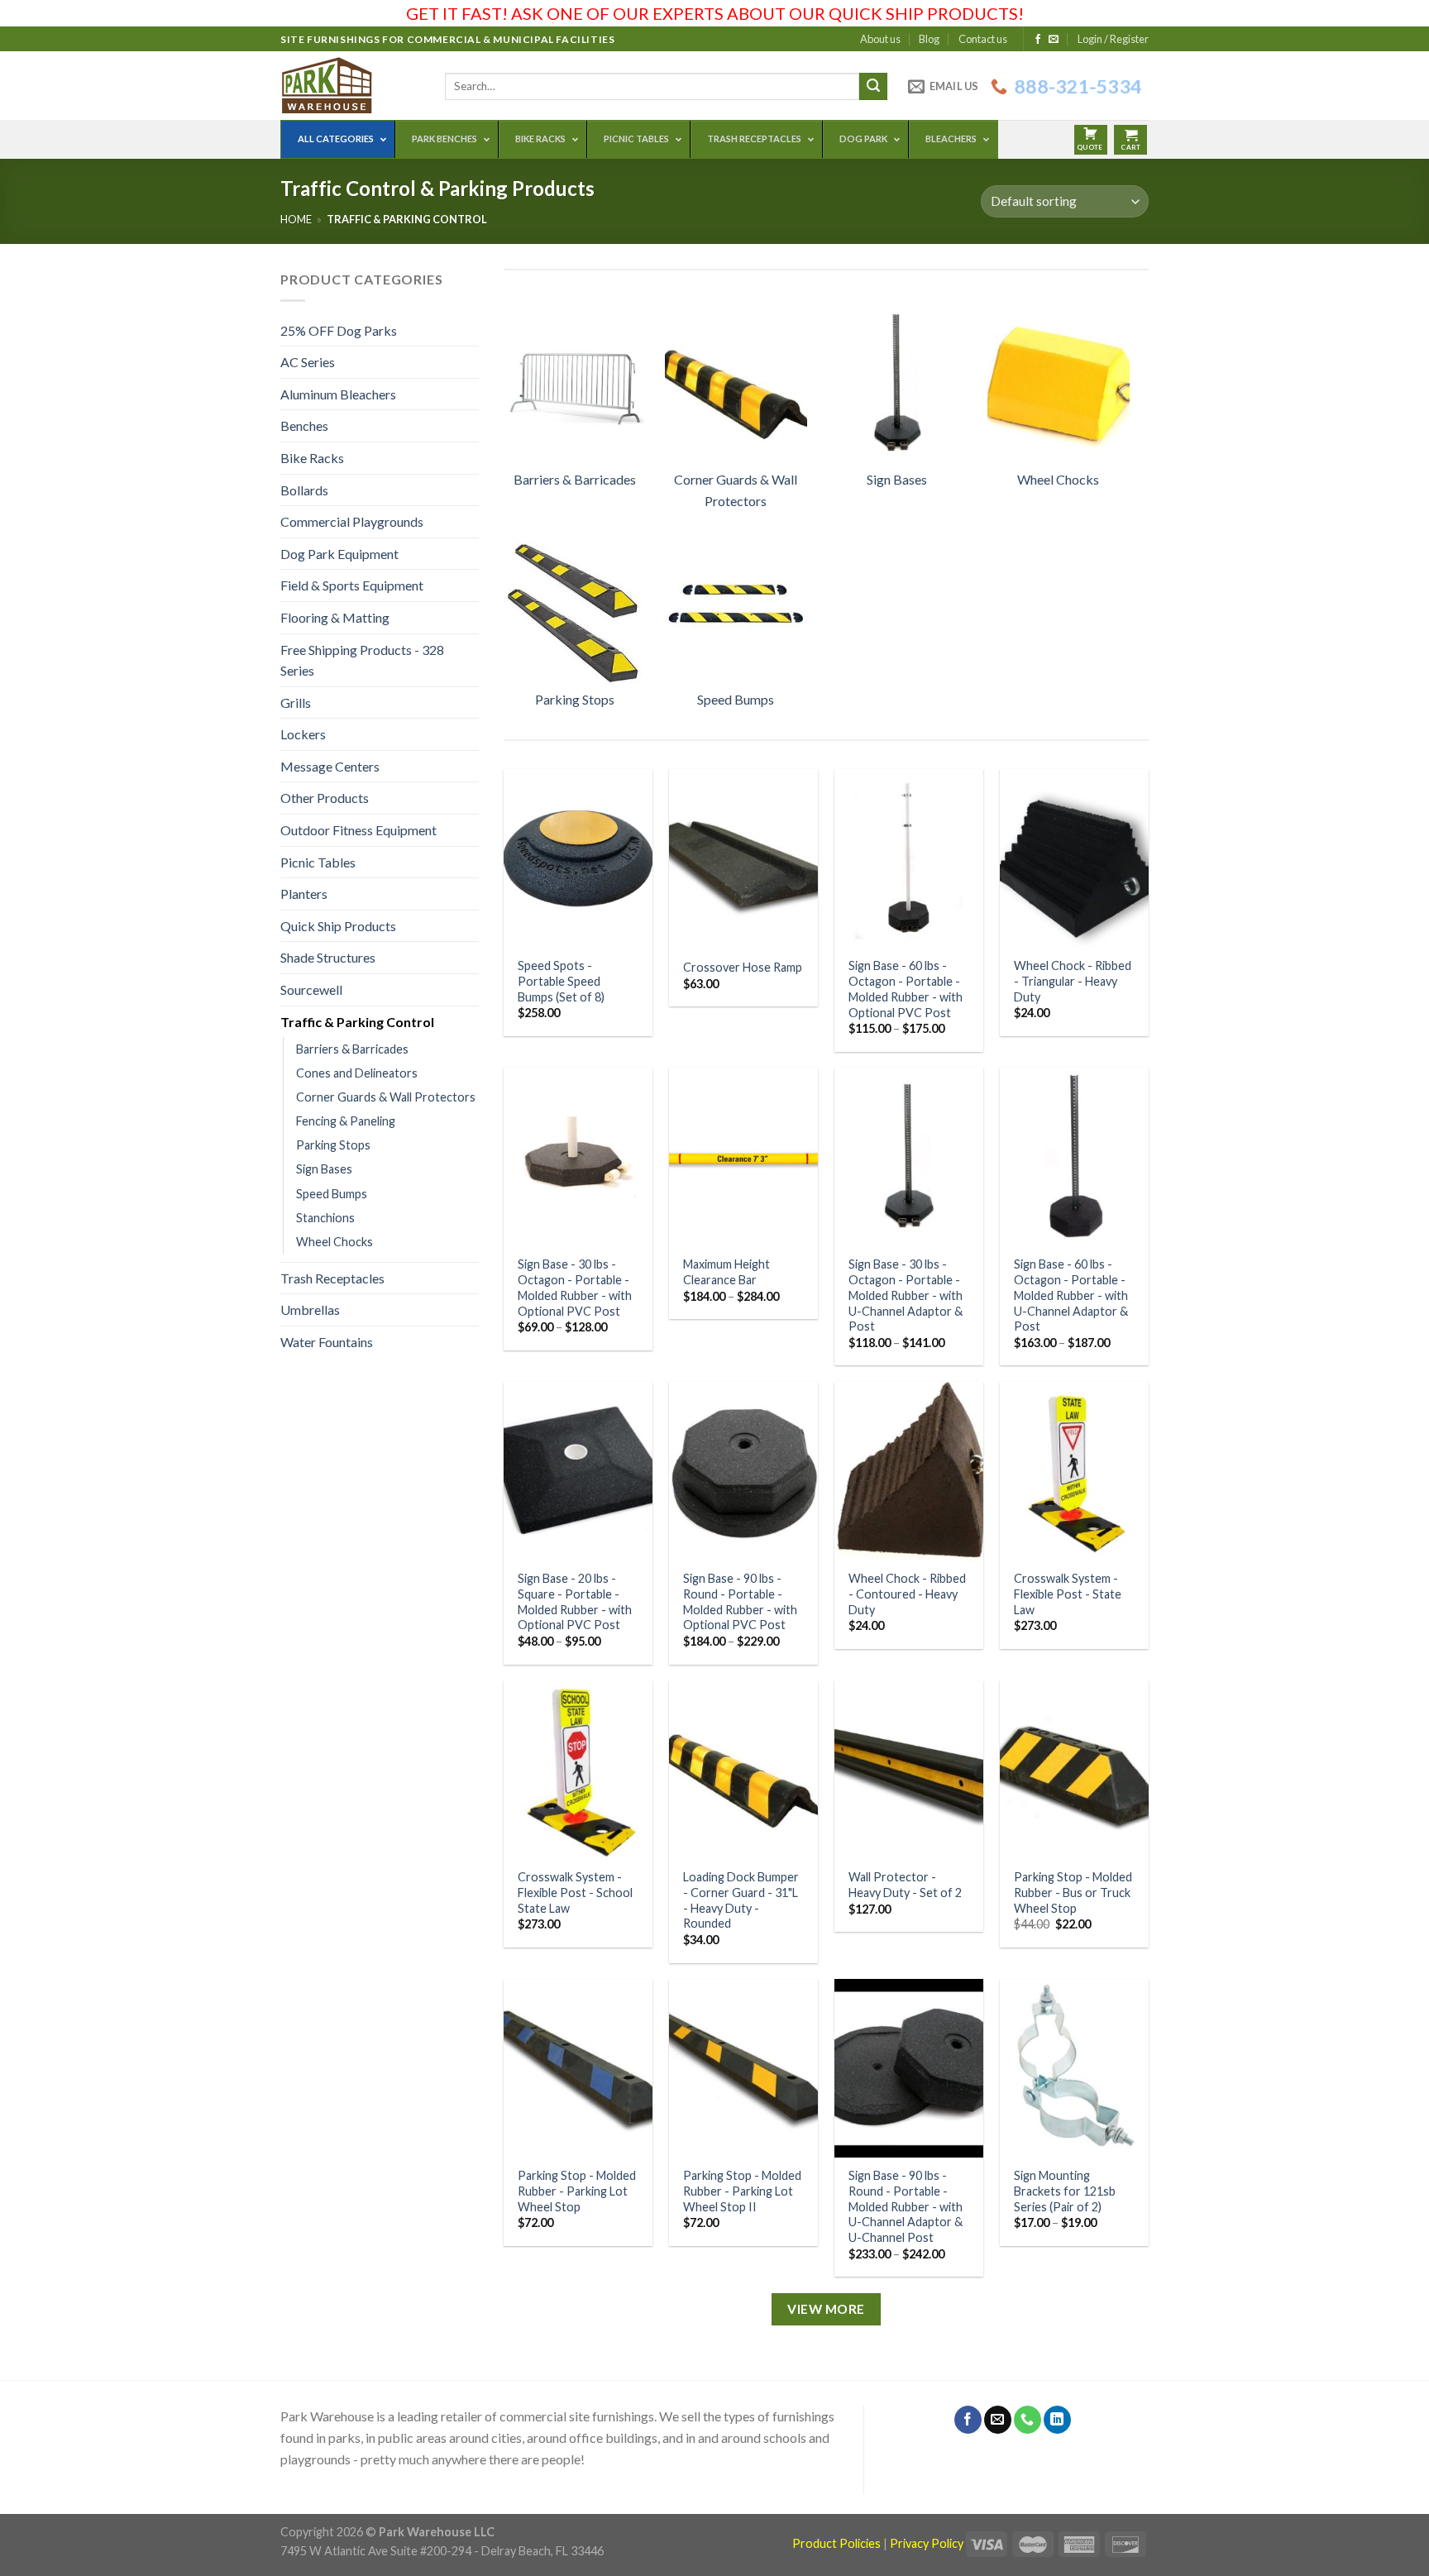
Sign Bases (324, 1169)
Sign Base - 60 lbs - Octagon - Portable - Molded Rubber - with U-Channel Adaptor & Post (1071, 1295)
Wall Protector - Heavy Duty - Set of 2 (905, 1885)
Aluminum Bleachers (338, 394)
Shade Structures (328, 957)
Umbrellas (310, 1310)
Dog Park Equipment (339, 554)
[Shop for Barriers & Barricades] (575, 382)
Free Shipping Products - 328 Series (362, 660)
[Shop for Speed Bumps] (736, 602)
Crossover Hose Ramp (743, 967)
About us (880, 39)
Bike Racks (312, 458)
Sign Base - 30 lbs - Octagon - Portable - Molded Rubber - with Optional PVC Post (575, 1287)
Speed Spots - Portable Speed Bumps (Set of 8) (561, 981)
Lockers (303, 734)
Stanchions (325, 1218)
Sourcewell (311, 989)
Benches (304, 425)
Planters (304, 894)
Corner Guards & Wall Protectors (386, 1097)
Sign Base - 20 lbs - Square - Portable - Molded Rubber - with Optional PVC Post (575, 1601)
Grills (296, 703)
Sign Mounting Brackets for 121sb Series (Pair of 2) (1065, 2191)
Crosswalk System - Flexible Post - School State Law (575, 1892)
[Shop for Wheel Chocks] (1059, 382)
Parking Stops (333, 1145)
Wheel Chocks (335, 1242)
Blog (929, 39)
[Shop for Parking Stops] (575, 602)
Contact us (983, 39)
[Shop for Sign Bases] (897, 382)
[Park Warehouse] (350, 86)
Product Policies (836, 2543)
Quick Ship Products (338, 926)
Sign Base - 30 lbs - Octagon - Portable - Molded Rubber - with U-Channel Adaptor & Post (906, 1295)
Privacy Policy (927, 2543)
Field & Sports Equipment (352, 585)
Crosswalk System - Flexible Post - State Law (1068, 1594)
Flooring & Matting (335, 617)
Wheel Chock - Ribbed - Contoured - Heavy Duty (907, 1594)
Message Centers (330, 766)
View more (826, 2309)
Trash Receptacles (332, 1278)
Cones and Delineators (357, 1073)
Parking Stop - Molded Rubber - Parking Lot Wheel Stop (577, 2191)
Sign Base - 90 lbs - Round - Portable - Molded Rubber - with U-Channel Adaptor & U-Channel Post (906, 2206)
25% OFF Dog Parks (339, 330)
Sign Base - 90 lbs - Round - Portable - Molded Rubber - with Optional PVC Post (740, 1601)
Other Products (325, 798)
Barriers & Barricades (352, 1049)
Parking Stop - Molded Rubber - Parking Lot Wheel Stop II (742, 2191)
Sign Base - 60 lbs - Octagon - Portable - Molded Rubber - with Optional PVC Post (906, 989)
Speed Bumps (332, 1194)
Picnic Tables (318, 862)
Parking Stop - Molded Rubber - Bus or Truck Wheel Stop (1073, 1892)
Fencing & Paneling (346, 1121)
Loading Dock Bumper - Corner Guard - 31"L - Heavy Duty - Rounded (741, 1900)
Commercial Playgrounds (352, 521)
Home (296, 219)
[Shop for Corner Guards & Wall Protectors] (736, 382)
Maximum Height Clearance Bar (726, 1272)
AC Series (308, 362)
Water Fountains (327, 1342)
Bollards (304, 490)
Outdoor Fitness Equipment (358, 830)
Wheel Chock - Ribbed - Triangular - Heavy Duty (1073, 981)
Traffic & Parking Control (357, 1022)
